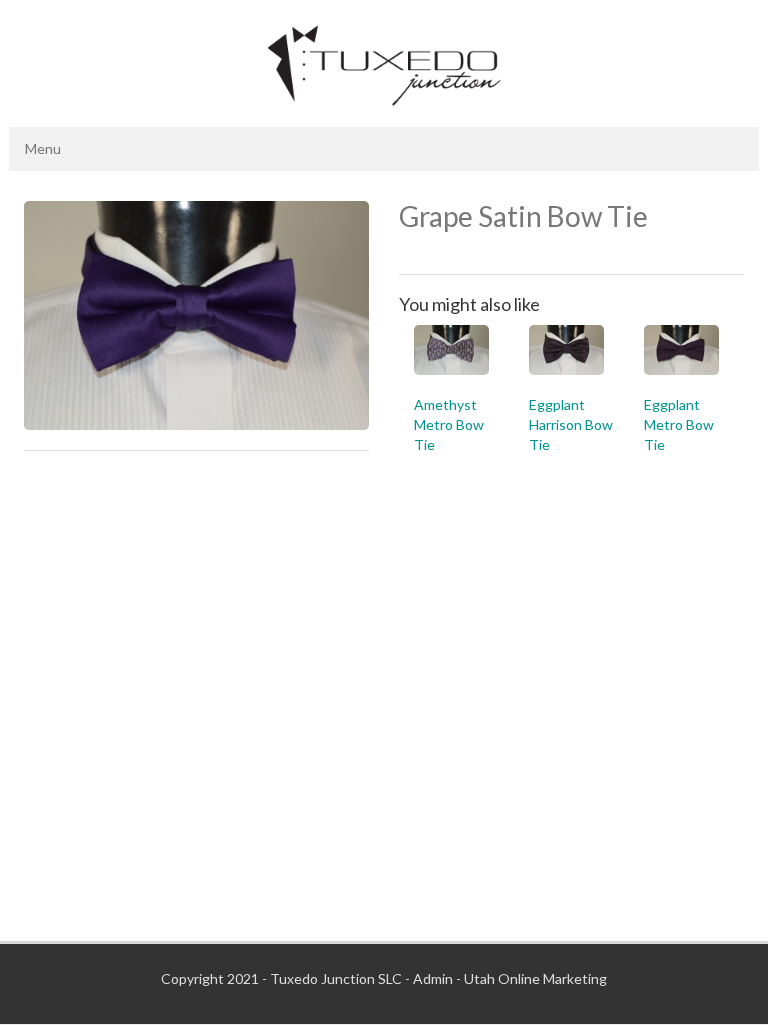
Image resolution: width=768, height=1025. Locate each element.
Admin (433, 978)
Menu (43, 148)
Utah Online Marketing (535, 978)
